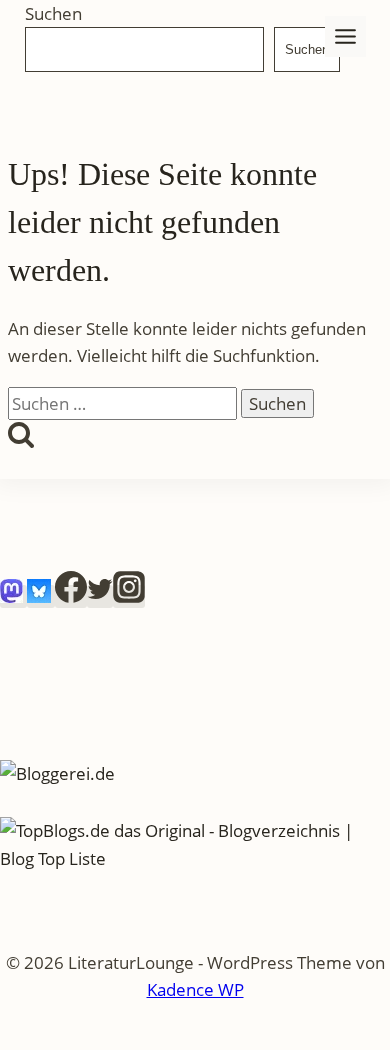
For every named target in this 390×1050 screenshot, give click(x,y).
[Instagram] (129, 596)
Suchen (53, 13)
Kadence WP (195, 989)
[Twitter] (100, 596)
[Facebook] (71, 596)
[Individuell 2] (41, 596)
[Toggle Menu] (345, 36)
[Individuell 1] (13, 596)
